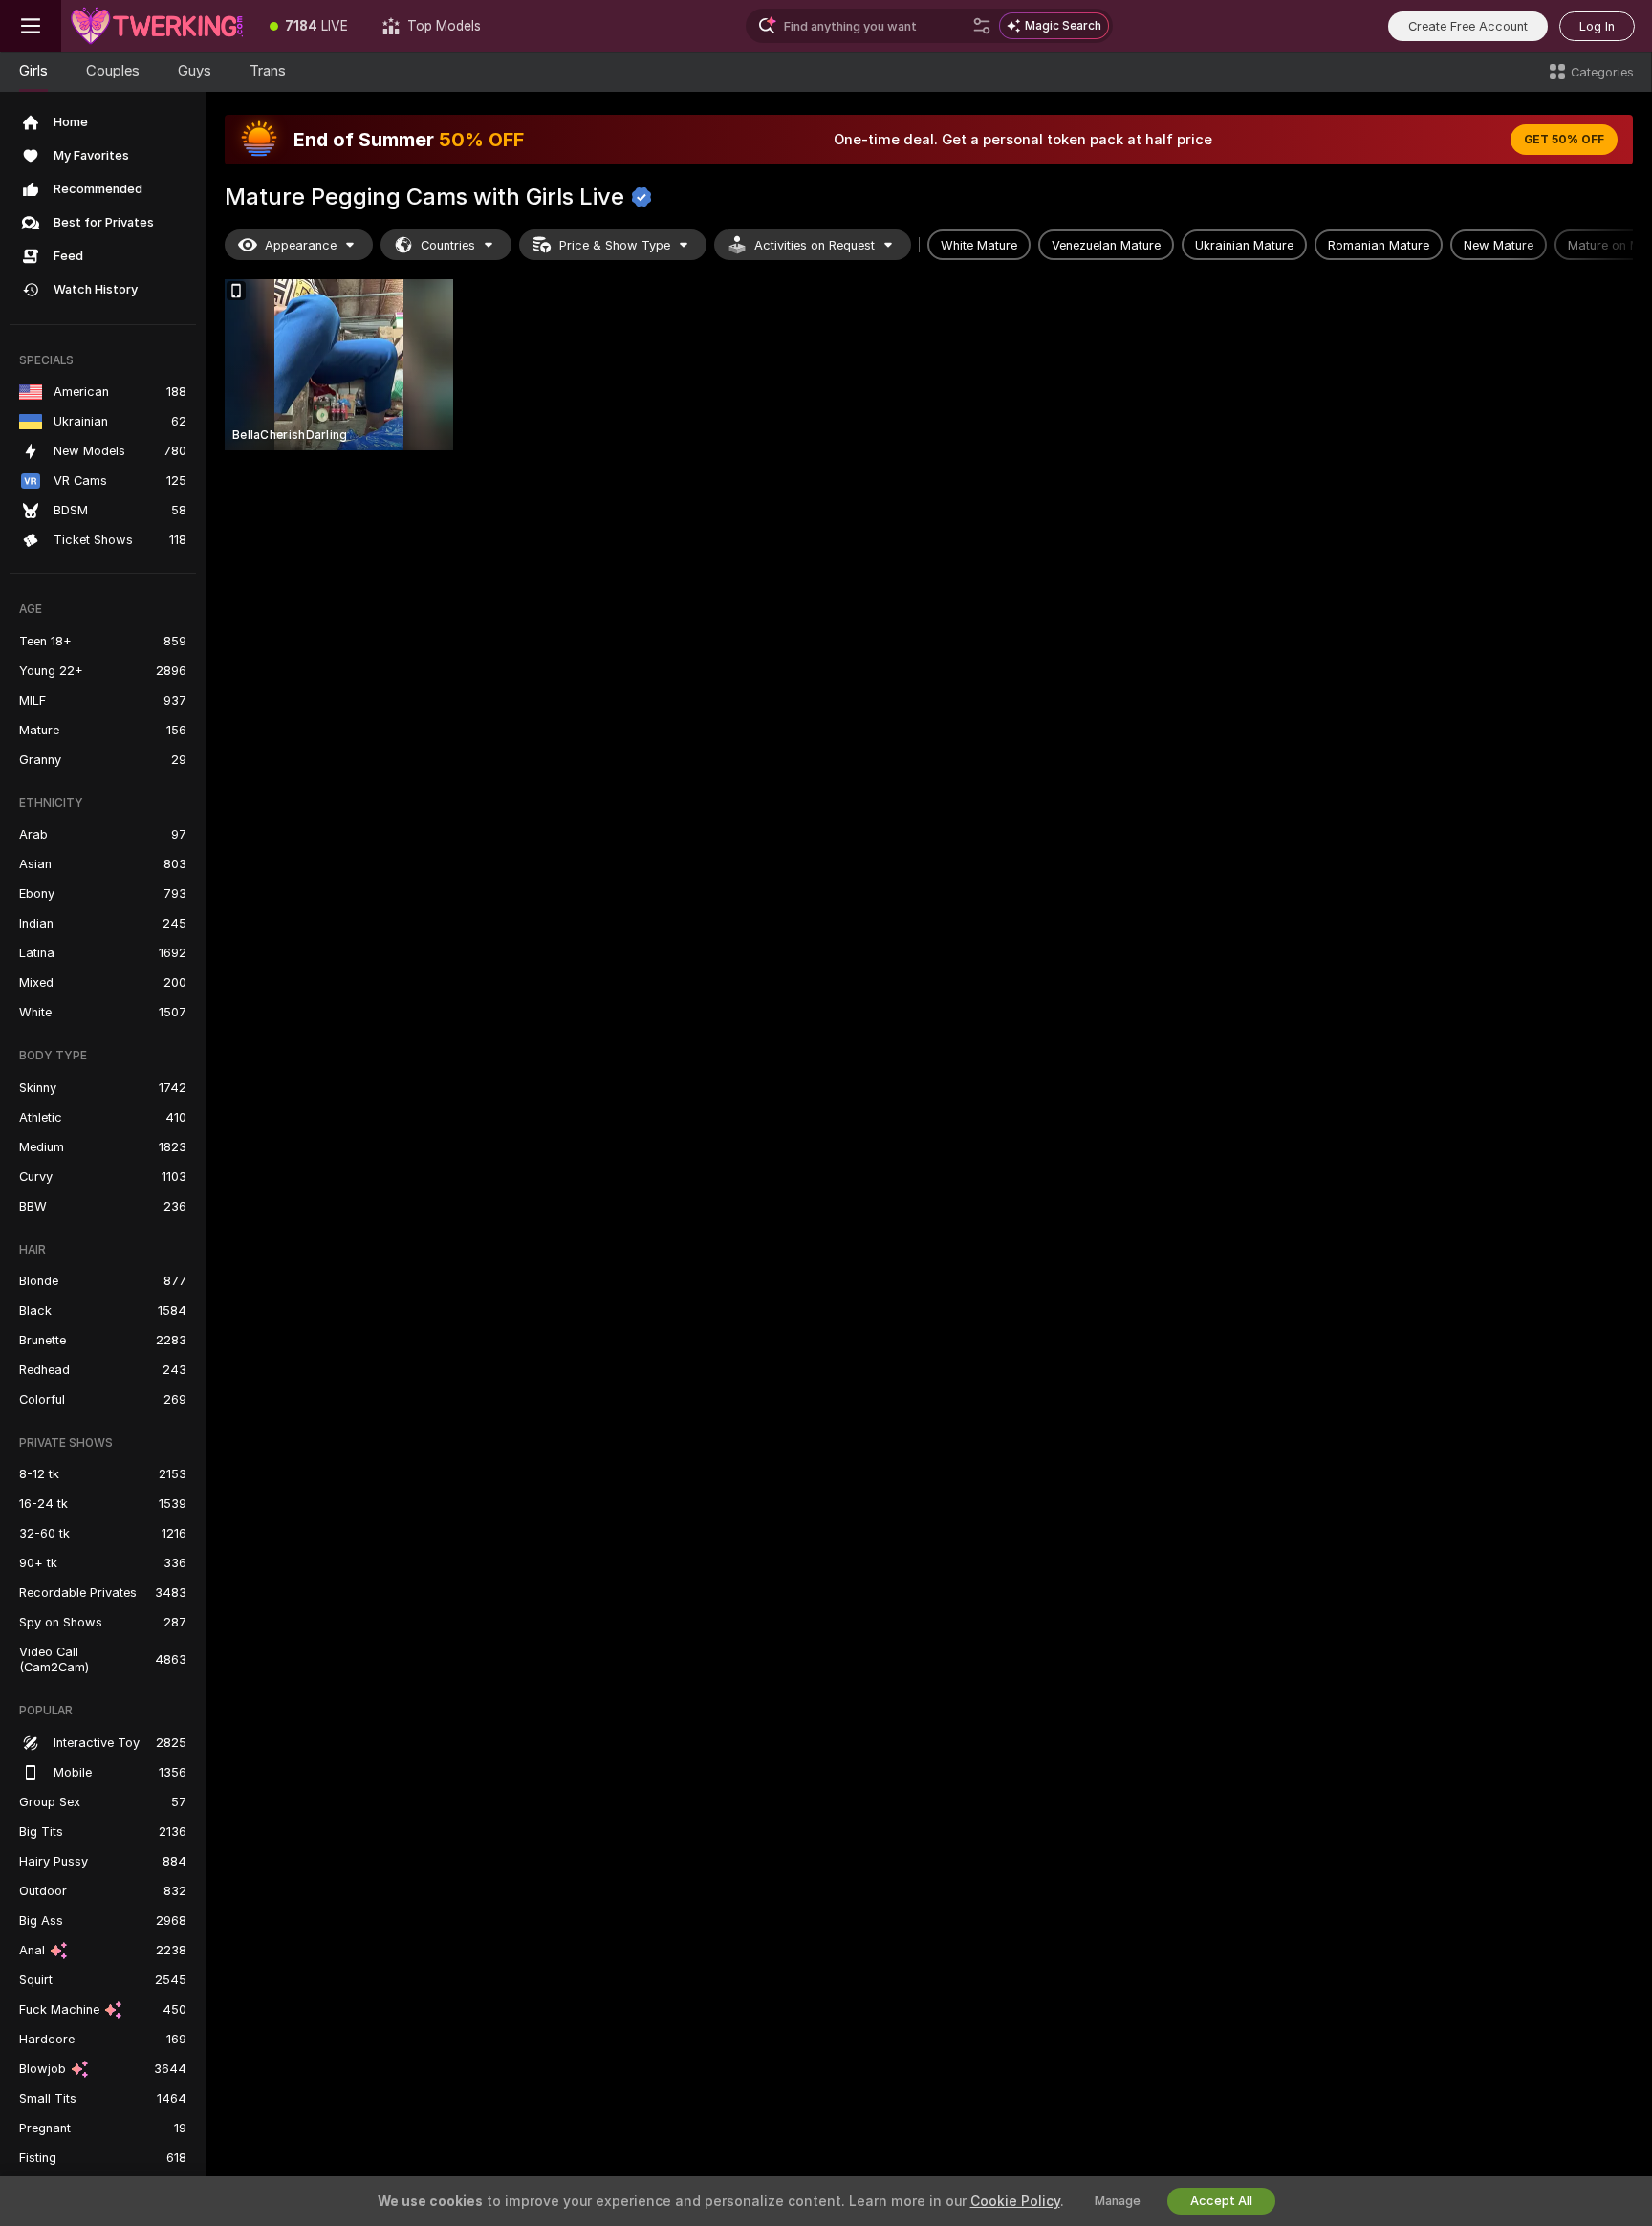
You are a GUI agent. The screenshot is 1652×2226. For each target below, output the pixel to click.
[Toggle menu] (31, 26)
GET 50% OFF (1564, 140)
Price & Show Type (615, 245)
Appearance (301, 245)
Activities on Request (815, 245)
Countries (448, 245)
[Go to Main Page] (157, 26)
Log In (1597, 26)
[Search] (982, 26)
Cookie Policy (1015, 2201)
